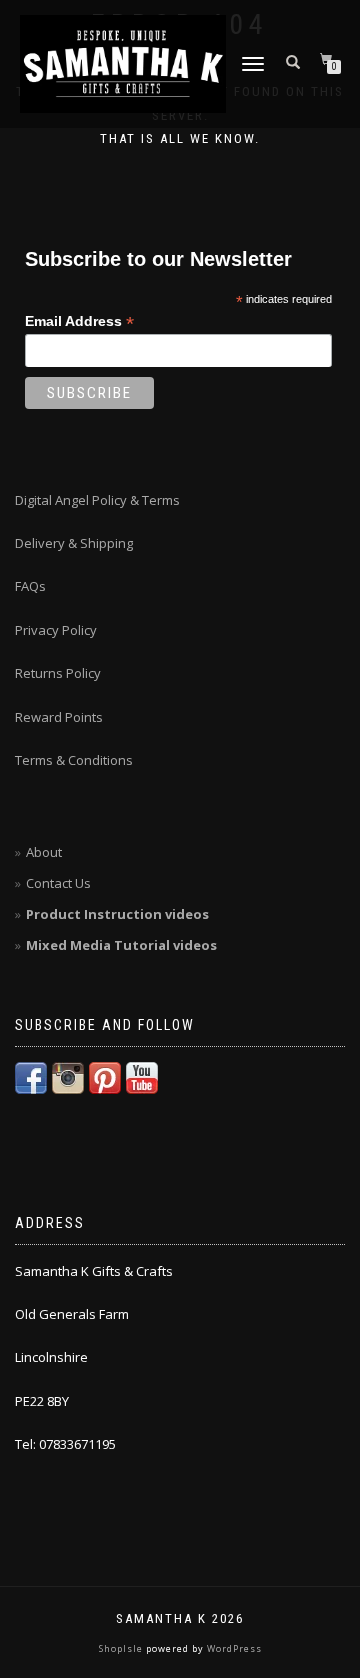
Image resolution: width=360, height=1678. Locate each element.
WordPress (233, 1648)
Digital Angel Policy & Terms (97, 500)
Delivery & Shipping (74, 543)
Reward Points (59, 717)
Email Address (79, 321)
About (44, 852)
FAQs (30, 586)
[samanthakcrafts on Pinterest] (105, 1076)
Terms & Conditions (74, 760)
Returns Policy (58, 673)
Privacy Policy (56, 630)
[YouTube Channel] (142, 1076)
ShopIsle (122, 1648)
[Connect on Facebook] (31, 1076)
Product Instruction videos (117, 914)
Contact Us (58, 883)
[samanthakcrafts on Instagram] (68, 1076)
